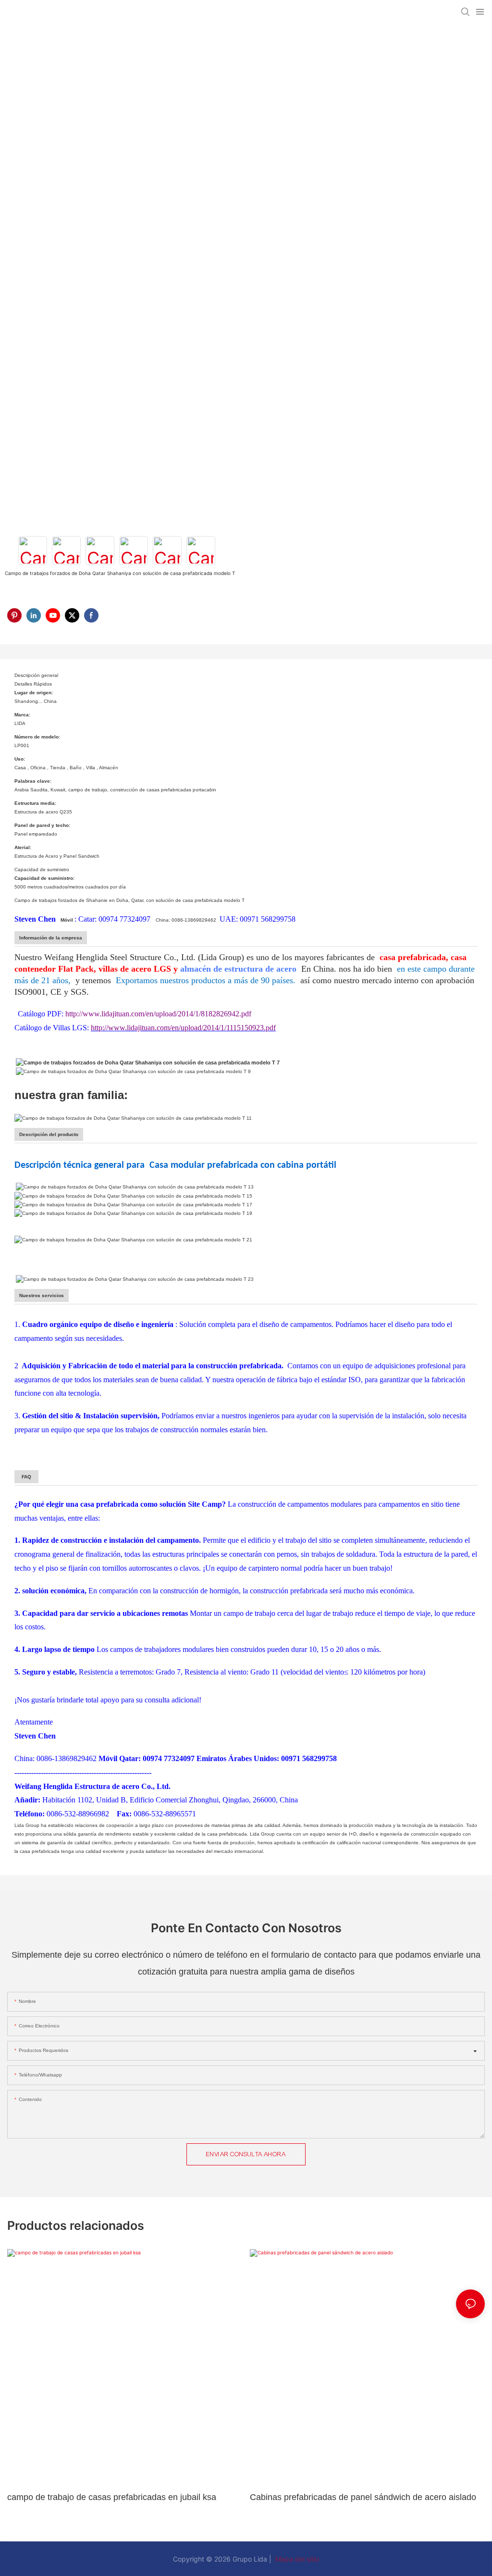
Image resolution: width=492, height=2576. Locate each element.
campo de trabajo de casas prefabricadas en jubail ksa (112, 2497)
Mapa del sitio (296, 2559)
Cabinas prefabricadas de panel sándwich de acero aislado (363, 2497)
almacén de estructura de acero (240, 969)
